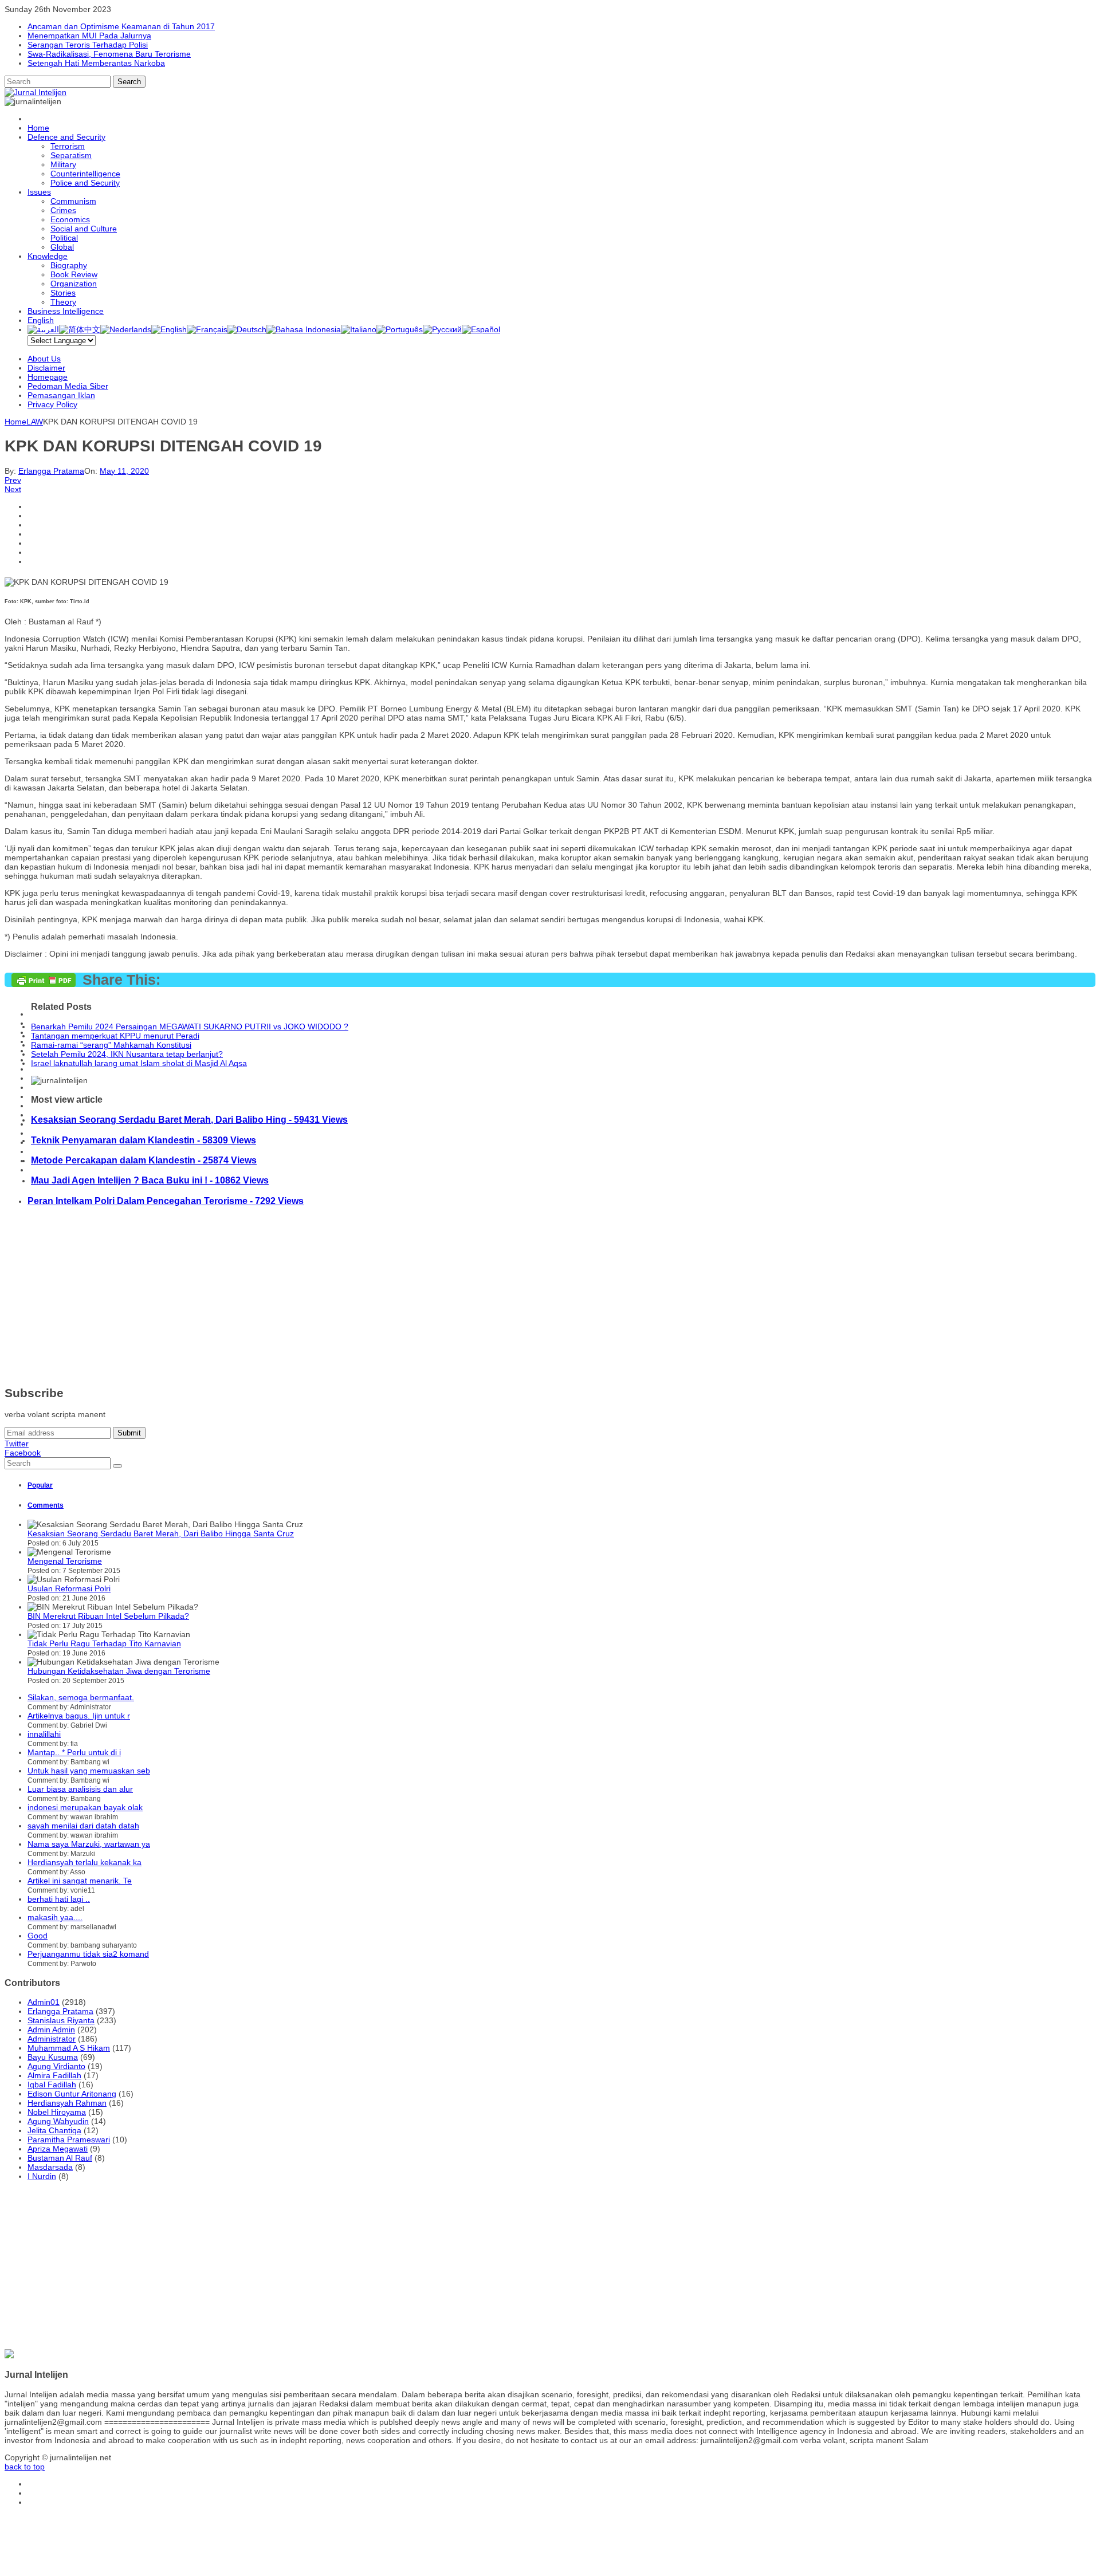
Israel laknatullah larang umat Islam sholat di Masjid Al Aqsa (139, 1063)
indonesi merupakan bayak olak (85, 1807)
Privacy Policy (52, 404)
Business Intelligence (66, 311)
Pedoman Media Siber (68, 386)
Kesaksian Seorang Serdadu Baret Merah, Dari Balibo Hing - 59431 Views (189, 1119)
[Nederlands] (126, 329)
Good (38, 1936)
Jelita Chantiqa (54, 2130)
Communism (73, 201)
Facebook (23, 1453)
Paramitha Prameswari (69, 2140)
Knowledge (48, 256)
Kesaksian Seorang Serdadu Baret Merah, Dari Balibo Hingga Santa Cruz (161, 1533)
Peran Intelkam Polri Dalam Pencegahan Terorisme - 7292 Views (166, 1201)
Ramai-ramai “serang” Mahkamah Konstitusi (111, 1045)
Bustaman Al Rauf (60, 2158)
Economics (70, 219)
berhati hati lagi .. (59, 1899)
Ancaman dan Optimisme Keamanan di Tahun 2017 (121, 26)
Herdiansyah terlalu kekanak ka (85, 1862)
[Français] (207, 329)
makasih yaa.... (55, 1917)
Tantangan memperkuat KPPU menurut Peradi (115, 1036)
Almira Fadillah (54, 2075)
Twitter (17, 1444)
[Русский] (442, 329)
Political (64, 238)
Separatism (71, 155)
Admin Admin (51, 2030)
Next (13, 489)
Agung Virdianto (56, 2066)
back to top (25, 2467)
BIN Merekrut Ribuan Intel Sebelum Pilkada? (108, 1616)
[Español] (481, 329)
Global (62, 247)
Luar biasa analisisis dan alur (80, 1789)
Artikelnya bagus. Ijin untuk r (79, 1716)
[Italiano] (359, 329)
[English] (169, 329)
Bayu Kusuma (53, 2057)
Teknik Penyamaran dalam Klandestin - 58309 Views (144, 1140)
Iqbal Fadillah (52, 2085)
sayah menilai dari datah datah (83, 1826)
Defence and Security (66, 137)
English (41, 320)
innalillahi (44, 1734)
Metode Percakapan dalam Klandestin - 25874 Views (144, 1160)
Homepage (48, 377)
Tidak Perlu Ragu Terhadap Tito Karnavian (104, 1643)
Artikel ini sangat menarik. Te (80, 1881)
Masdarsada (50, 2167)
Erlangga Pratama (51, 471)
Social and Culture (84, 229)
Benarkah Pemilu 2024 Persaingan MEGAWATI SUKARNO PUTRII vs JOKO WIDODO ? (190, 1027)
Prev (13, 480)
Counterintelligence (85, 174)
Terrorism (68, 146)
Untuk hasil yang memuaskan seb (89, 1771)
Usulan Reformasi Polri (69, 1588)
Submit (129, 1433)
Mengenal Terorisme (65, 1561)
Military (63, 164)
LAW (35, 422)
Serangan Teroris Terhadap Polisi (88, 45)
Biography (69, 265)
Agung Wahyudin (58, 2121)
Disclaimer (46, 368)
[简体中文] (80, 329)
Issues (39, 192)
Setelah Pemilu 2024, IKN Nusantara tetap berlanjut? (127, 1054)
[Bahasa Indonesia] (304, 329)
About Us (44, 359)
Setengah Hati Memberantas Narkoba (96, 63)
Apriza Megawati (58, 2149)
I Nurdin (42, 2176)
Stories (63, 293)
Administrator (52, 2039)
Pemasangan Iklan (61, 395)
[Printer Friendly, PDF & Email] (44, 984)
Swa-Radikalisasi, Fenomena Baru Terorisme (109, 54)
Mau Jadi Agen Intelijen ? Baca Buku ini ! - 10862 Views (150, 1180)
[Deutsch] (247, 329)
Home (38, 128)
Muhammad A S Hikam (69, 2048)
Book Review (74, 274)
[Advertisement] (348, 1296)
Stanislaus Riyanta (61, 2020)
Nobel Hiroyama (57, 2112)
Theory (63, 302)
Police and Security (85, 183)
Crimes (63, 210)
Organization (74, 284)
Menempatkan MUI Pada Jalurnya (89, 36)
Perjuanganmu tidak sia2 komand (88, 1954)
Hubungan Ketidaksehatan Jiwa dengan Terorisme (119, 1671)
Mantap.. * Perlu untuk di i (74, 1752)
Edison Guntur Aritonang (72, 2094)
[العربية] (43, 329)
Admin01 (44, 2002)
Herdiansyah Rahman (67, 2103)
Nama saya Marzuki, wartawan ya (89, 1844)
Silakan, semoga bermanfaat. (81, 1697)
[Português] (400, 329)
